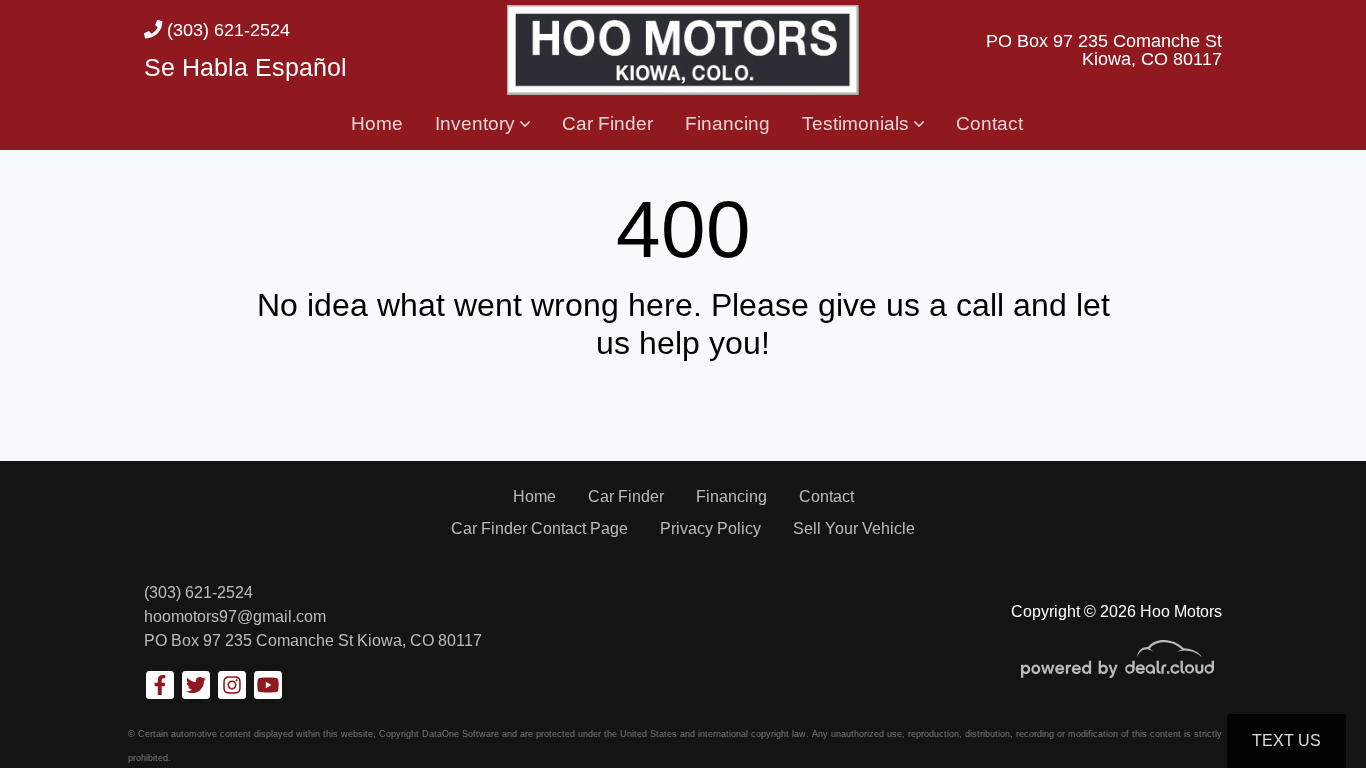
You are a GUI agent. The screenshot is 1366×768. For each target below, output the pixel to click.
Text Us (1286, 740)
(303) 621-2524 (226, 29)
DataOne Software (460, 734)
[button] (482, 125)
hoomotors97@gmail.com (235, 616)
